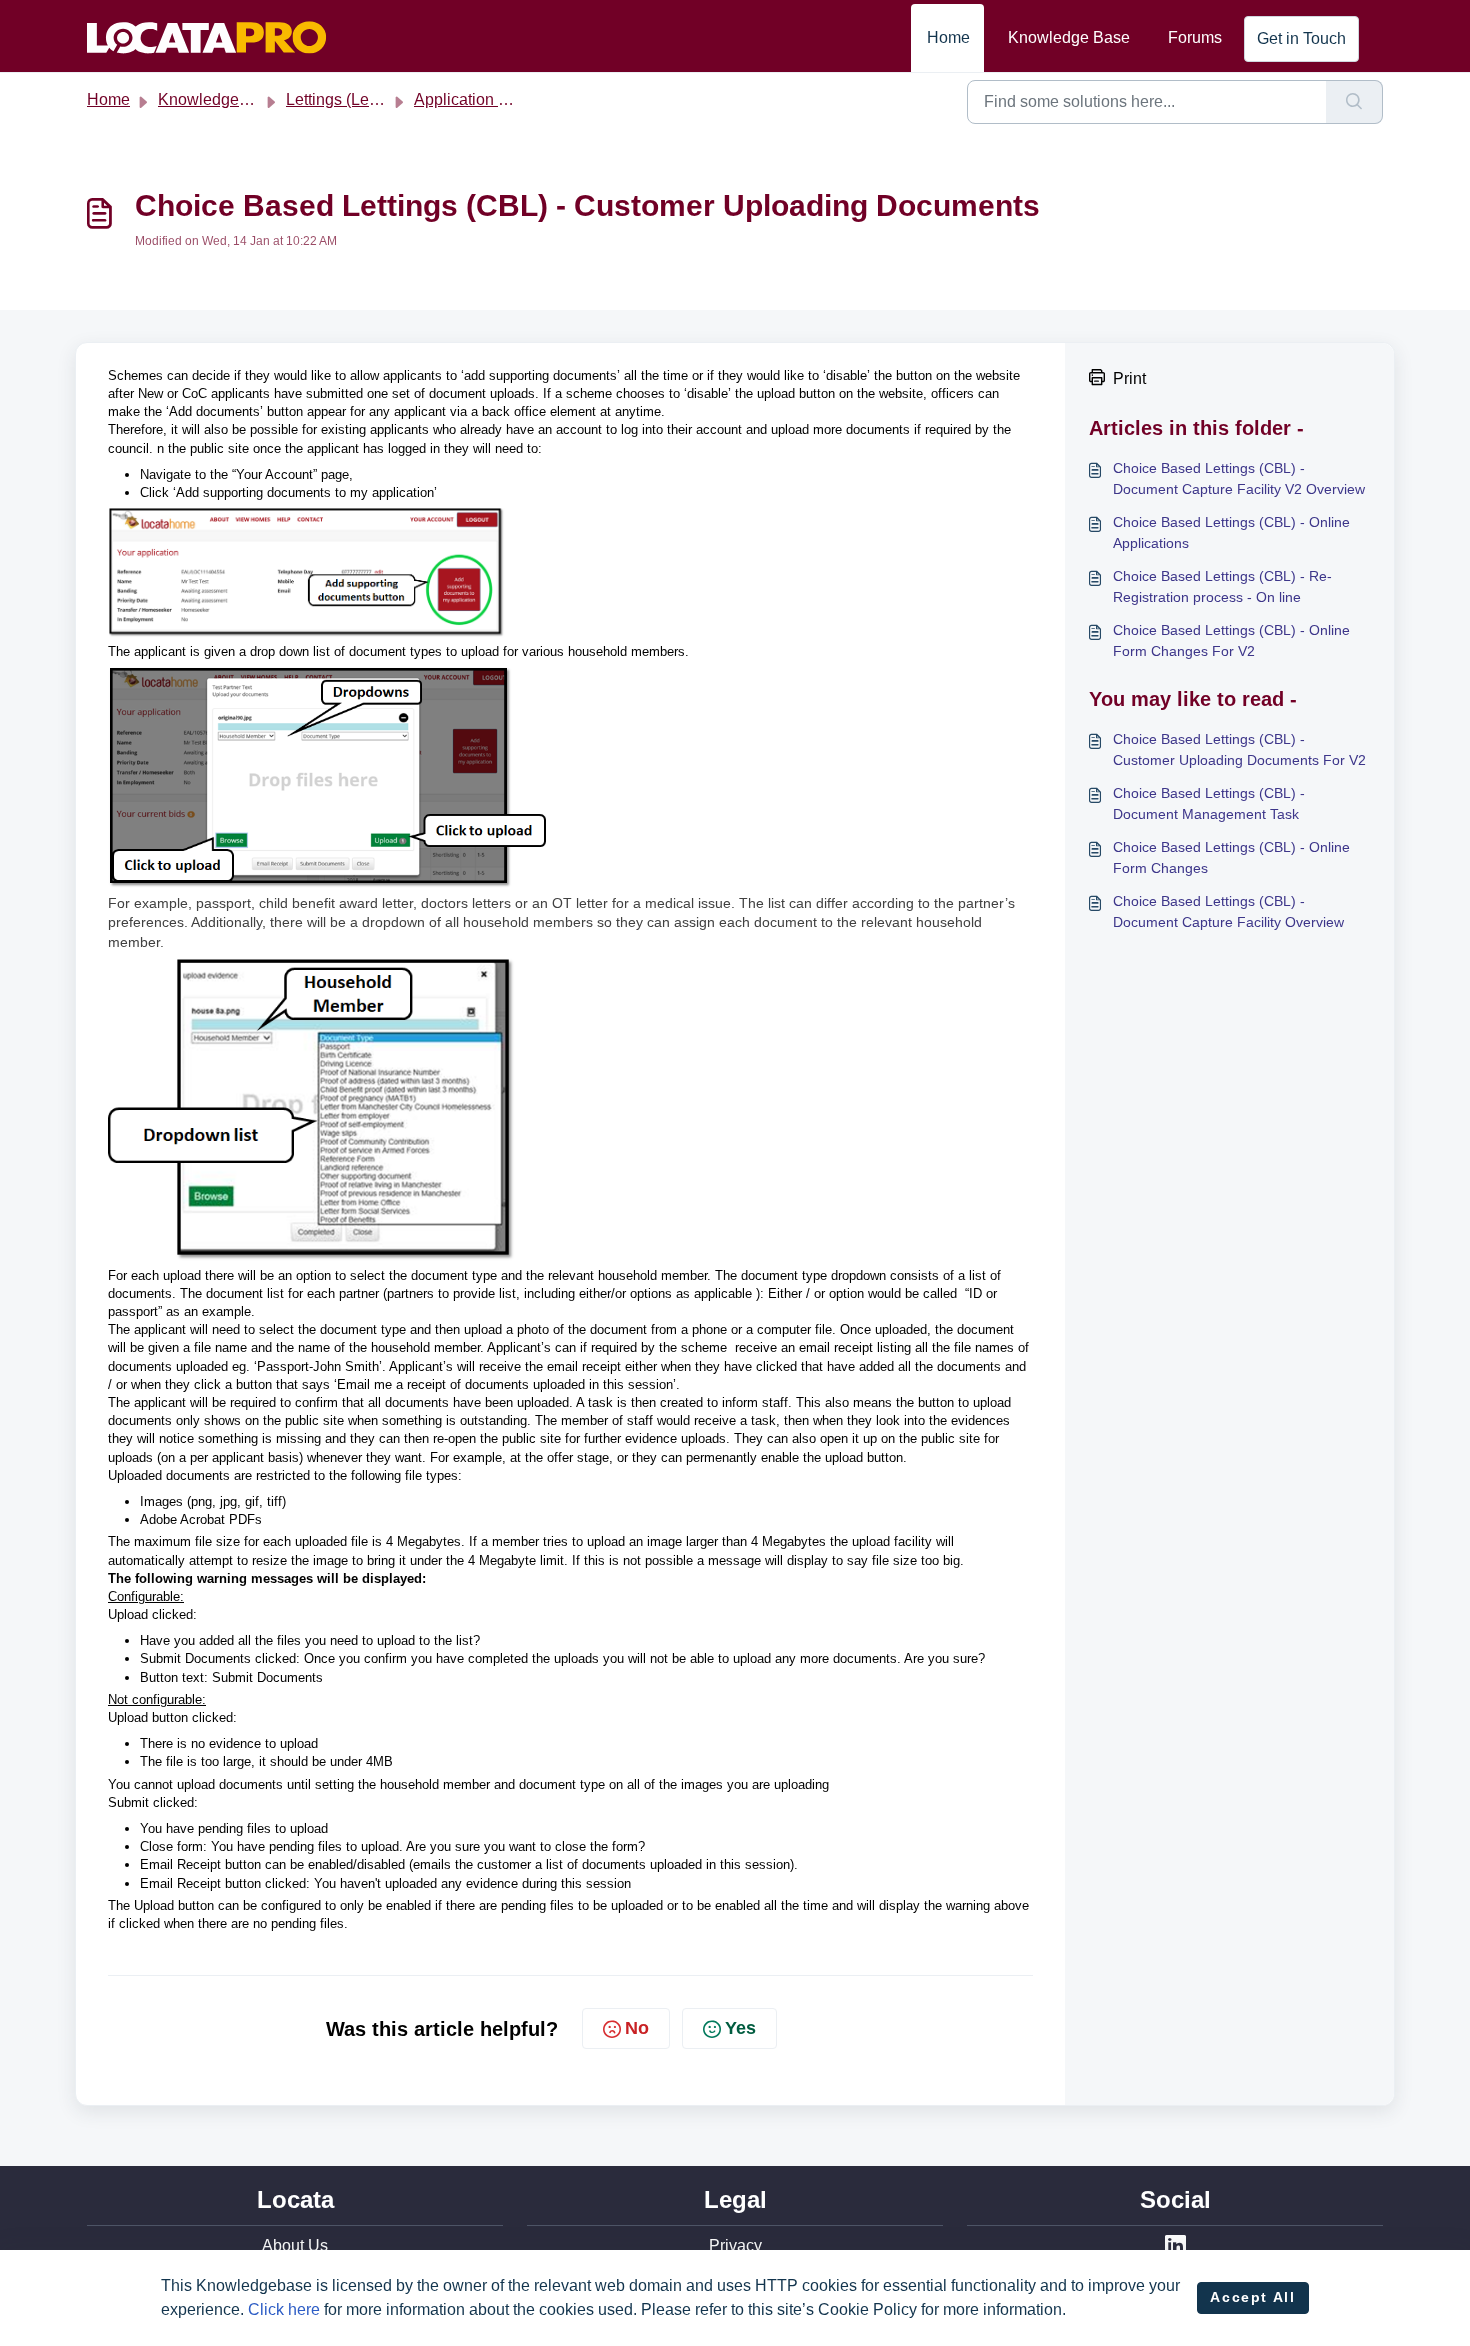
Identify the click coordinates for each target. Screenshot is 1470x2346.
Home (948, 37)
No (637, 2028)
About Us (295, 2245)
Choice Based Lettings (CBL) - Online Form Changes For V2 (1231, 640)
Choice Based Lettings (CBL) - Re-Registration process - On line (1222, 586)
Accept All (1252, 2297)
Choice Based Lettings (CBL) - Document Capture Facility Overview (1228, 911)
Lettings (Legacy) (347, 99)
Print (1129, 378)
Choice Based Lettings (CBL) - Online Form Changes (1231, 857)
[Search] (1354, 102)
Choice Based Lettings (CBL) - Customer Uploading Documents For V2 (1239, 749)
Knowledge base (218, 99)
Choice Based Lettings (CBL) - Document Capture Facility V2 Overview (1239, 478)
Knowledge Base (1069, 37)
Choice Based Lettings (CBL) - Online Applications (1231, 532)
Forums (1195, 37)
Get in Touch (1301, 38)
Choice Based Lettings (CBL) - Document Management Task (1209, 803)
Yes (740, 2028)
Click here (284, 2309)
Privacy (735, 2245)
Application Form (474, 99)
